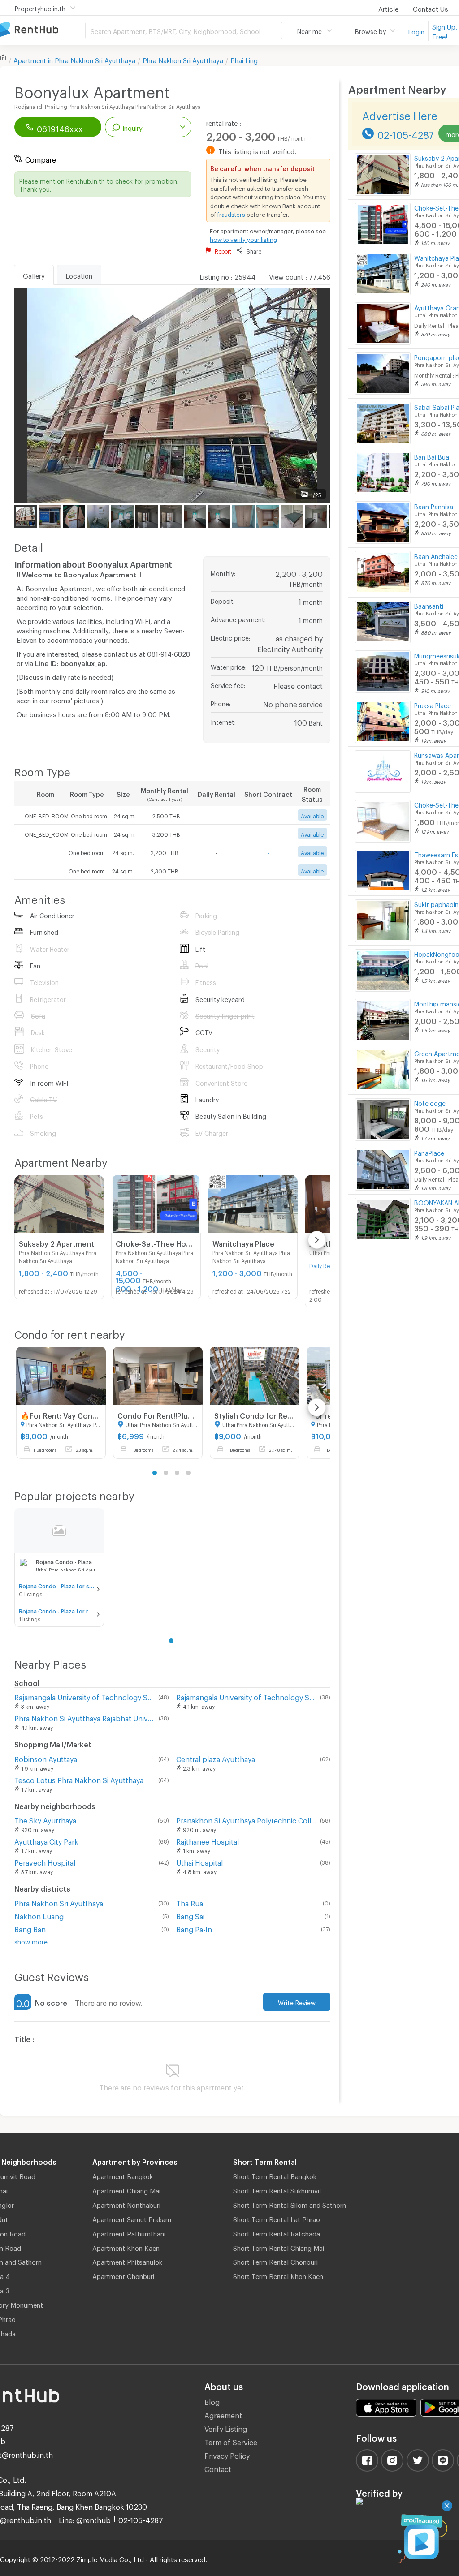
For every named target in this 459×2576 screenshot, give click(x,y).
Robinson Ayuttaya (46, 1758)
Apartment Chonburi (123, 2275)
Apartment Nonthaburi (126, 2204)
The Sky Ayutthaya (45, 1819)
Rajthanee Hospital (208, 1840)
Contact (218, 2468)
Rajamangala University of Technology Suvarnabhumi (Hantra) (84, 1696)
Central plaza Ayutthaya (216, 1758)
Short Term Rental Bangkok (275, 2175)
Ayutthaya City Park (46, 1840)
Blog (212, 2401)
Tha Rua (190, 1902)
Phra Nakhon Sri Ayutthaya (183, 59)
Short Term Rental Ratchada (277, 2232)
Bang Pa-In (194, 1928)
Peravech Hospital (45, 1861)
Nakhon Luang (39, 1915)
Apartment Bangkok (123, 2175)
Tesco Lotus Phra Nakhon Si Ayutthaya (79, 1779)
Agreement (223, 2414)
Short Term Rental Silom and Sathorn (290, 2204)
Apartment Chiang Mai (126, 2189)
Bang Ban (30, 1928)
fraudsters (231, 213)
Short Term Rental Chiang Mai (279, 2247)
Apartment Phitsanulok (127, 2261)
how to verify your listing (243, 238)
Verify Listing (226, 2428)
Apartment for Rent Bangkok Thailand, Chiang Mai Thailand (43, 30)
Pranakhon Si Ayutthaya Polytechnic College (247, 1819)
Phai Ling (244, 59)
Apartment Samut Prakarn (132, 2218)
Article (388, 8)
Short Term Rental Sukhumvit (277, 2189)
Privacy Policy (227, 2454)
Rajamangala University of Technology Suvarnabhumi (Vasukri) (247, 1696)
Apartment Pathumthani (129, 2232)
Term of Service (231, 2441)
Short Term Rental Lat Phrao (277, 2218)
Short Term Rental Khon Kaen (278, 2275)
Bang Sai (190, 1915)
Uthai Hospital (199, 1861)
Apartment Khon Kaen (126, 2247)
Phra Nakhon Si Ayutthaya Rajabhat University (85, 1717)
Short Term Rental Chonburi (275, 2261)
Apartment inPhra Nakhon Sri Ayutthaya (74, 59)
